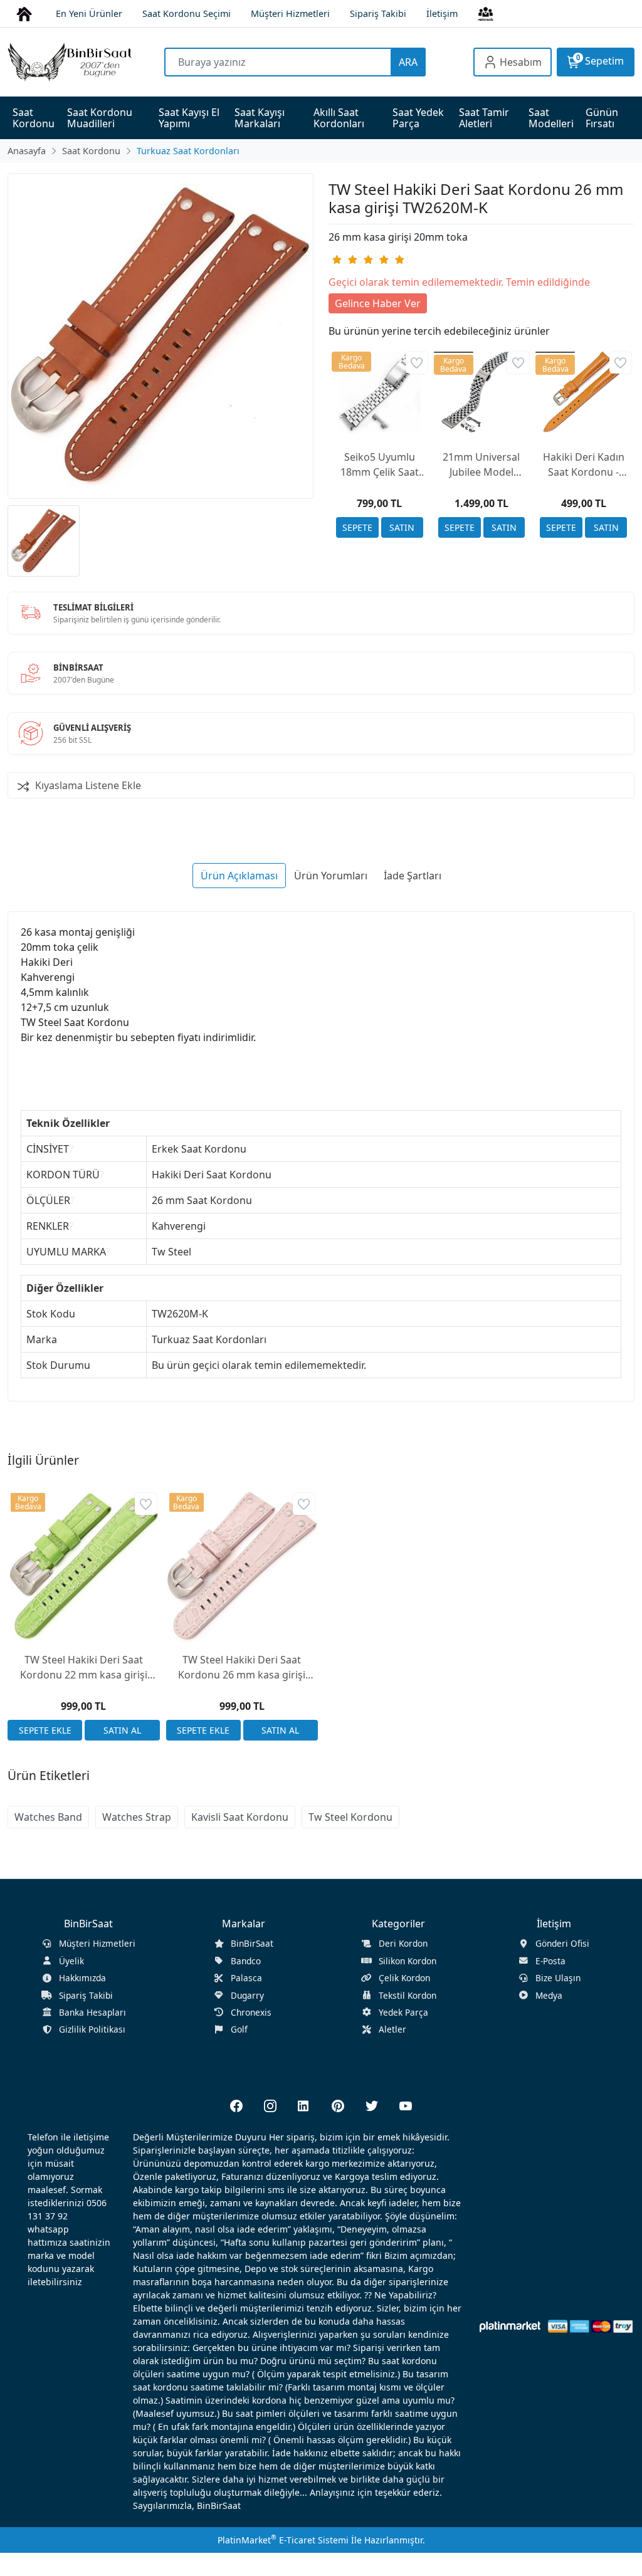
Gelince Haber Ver (378, 303)
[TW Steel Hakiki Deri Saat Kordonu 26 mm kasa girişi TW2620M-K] (160, 336)
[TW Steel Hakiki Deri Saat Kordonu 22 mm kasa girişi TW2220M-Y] (84, 1566)
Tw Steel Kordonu (350, 1817)
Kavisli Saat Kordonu (240, 1817)
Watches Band (48, 1817)
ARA (408, 62)
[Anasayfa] (24, 13)
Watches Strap (137, 1817)
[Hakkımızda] (486, 13)
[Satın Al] (402, 527)
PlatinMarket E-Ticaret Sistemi (283, 2540)
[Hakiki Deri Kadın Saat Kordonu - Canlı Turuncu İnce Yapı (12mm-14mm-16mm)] (583, 392)
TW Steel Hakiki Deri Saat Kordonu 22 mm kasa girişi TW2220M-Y (84, 1668)
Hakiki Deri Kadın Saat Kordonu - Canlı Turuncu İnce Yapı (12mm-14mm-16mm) (584, 465)
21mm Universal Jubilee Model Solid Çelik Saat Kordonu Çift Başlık (481, 465)
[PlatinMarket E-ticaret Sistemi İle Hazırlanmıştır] (510, 2326)
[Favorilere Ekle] (417, 363)
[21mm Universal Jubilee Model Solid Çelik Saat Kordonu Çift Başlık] (482, 392)
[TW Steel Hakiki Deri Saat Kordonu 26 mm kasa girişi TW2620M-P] (242, 1566)
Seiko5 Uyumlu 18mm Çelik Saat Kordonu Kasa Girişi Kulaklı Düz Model (380, 465)
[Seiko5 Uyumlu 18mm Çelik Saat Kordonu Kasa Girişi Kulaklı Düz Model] (380, 392)
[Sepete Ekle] (357, 527)
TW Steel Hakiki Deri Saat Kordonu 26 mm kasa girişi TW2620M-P (242, 1668)
